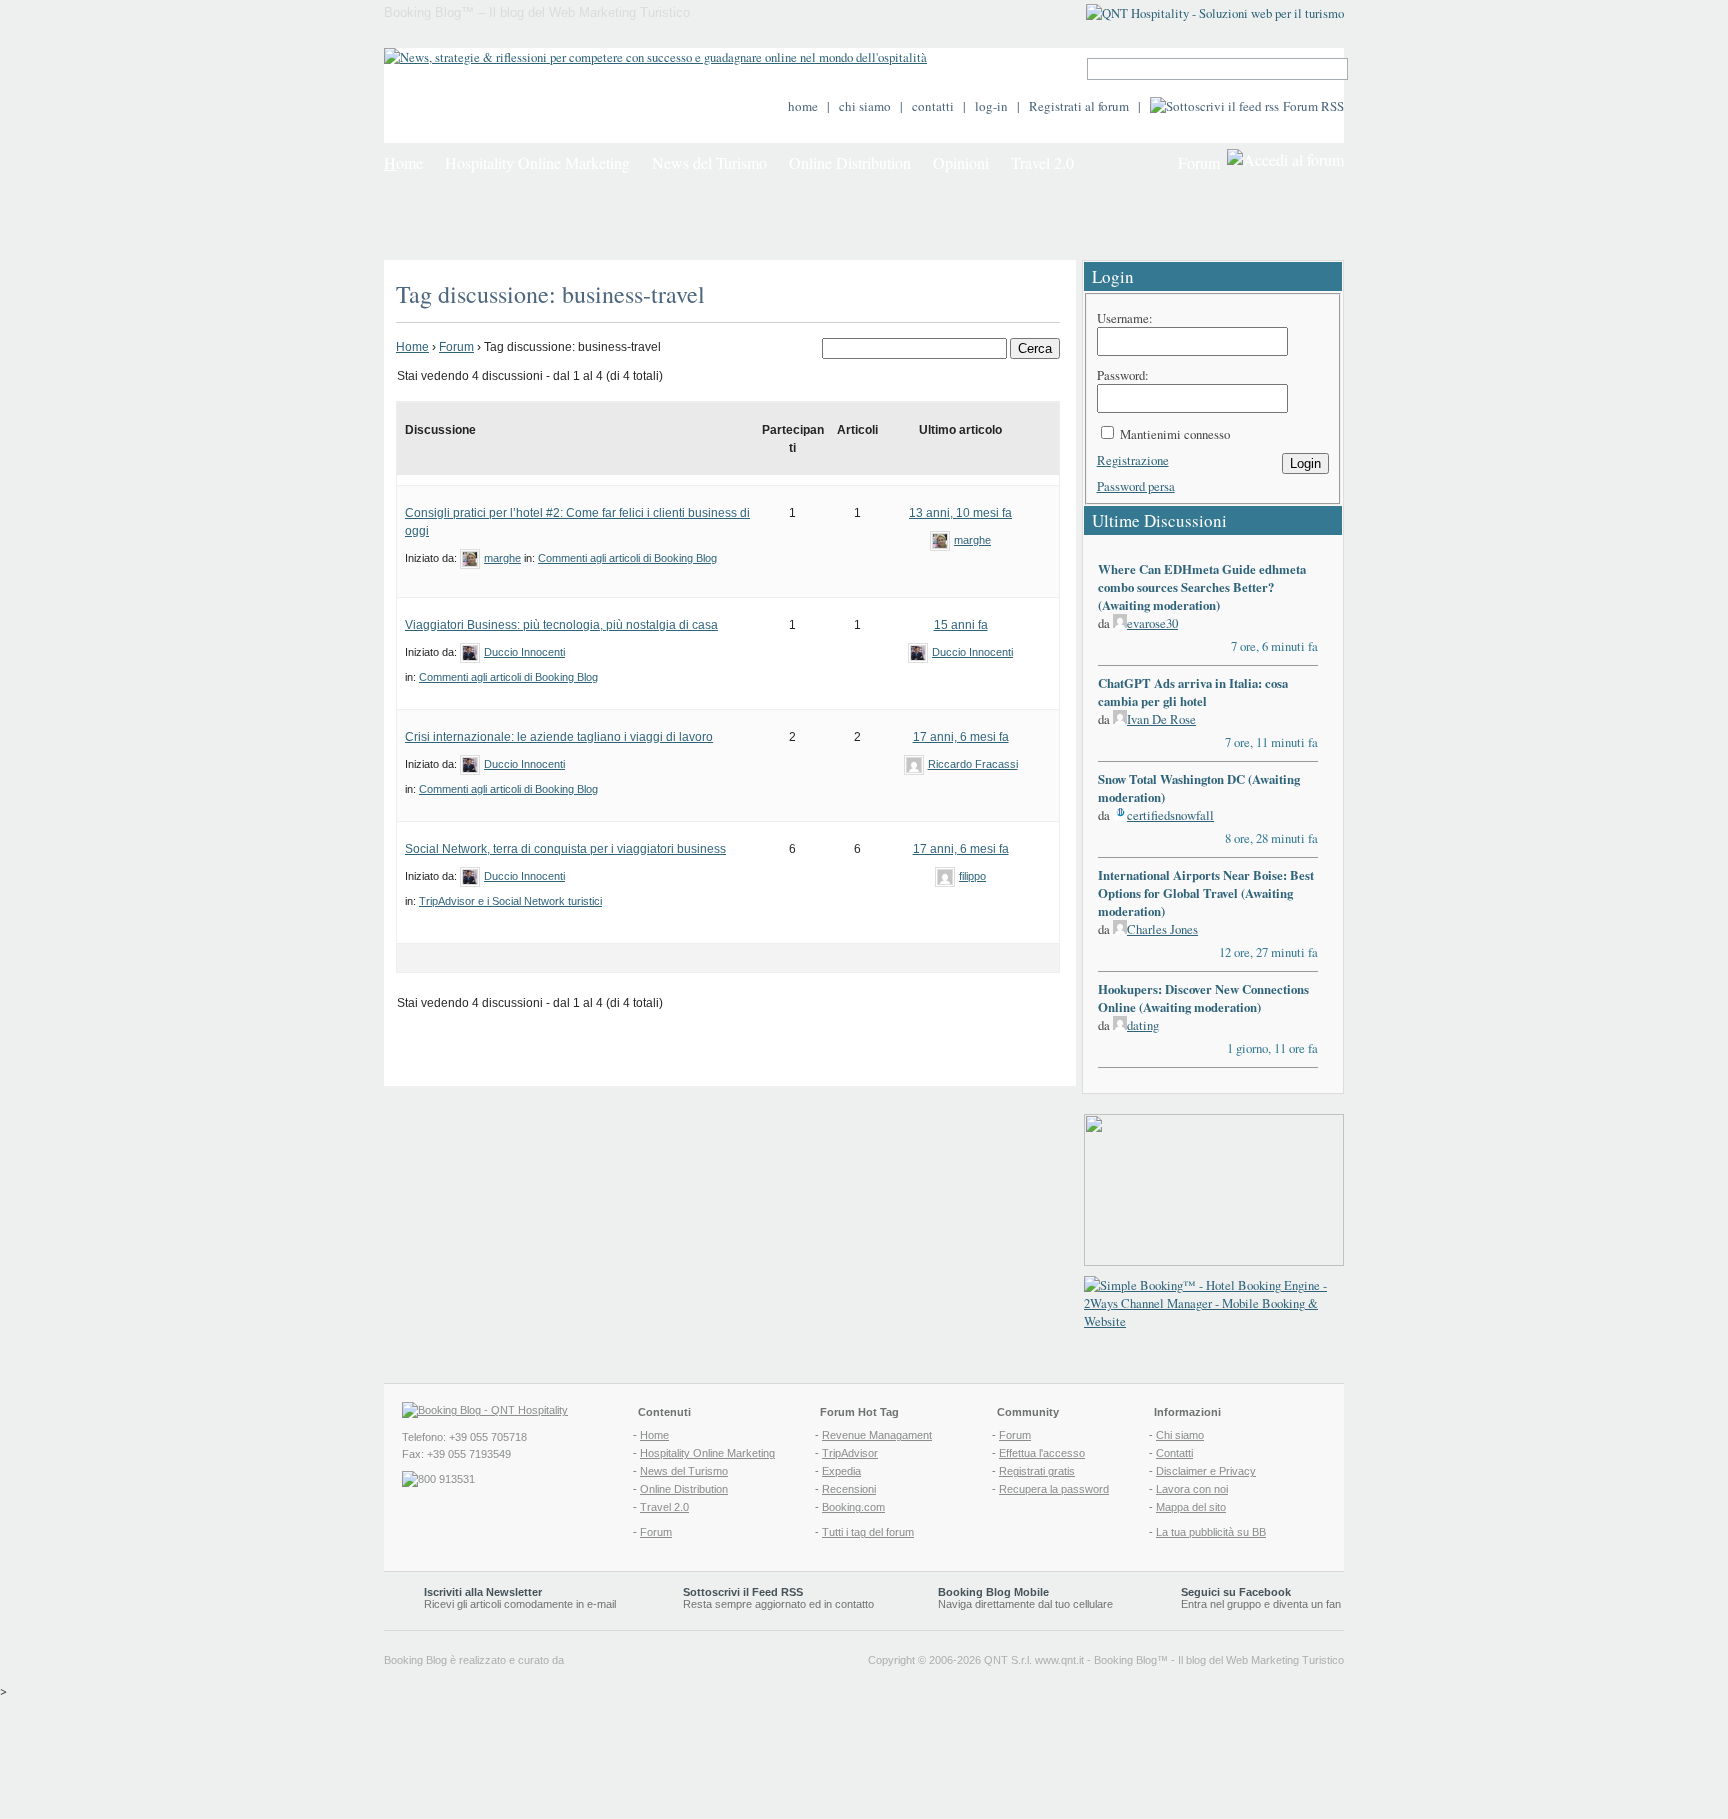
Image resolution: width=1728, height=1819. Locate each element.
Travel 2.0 (1042, 162)
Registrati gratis (1037, 1471)
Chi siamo (1180, 1435)
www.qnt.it (1059, 1660)
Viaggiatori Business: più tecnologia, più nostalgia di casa (561, 625)
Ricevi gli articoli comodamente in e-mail (520, 1598)
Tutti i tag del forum (868, 1532)
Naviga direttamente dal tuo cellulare (1025, 1598)
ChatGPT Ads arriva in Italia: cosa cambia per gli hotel (1193, 692)
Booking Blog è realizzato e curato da (474, 1660)
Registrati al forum (1079, 106)
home (803, 106)
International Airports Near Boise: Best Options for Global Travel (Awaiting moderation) (1206, 893)
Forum (1199, 162)
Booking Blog (1125, 1660)
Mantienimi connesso (1175, 434)
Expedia (841, 1471)
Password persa (1136, 486)
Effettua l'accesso (1042, 1453)
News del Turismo (709, 162)
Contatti (1174, 1453)
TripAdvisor (850, 1453)
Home (412, 347)
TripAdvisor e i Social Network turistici (510, 901)
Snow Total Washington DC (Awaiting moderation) (1199, 788)
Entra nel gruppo (1221, 1604)
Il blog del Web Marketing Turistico (1261, 1660)
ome (403, 162)
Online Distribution (850, 162)
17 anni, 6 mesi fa (961, 737)
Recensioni (849, 1489)
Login (1305, 463)
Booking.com (853, 1507)
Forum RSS (1313, 106)
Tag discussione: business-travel (550, 294)
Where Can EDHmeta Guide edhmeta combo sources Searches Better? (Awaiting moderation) (1202, 587)
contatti (933, 106)
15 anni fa (961, 625)
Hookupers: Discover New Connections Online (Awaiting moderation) (1203, 998)
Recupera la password (1054, 1489)
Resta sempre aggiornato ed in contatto (778, 1598)
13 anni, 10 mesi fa (960, 513)
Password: (1123, 375)
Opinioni (961, 162)
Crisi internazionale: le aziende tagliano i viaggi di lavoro (559, 737)
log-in (991, 106)
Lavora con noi (1192, 1489)
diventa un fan (1307, 1604)
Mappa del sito (1191, 1507)
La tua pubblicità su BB (1211, 1532)
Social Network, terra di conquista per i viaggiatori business (565, 849)
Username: (1125, 318)
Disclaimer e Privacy (1206, 1471)
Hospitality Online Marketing (537, 162)
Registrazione (1133, 460)
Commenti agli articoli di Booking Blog (627, 558)
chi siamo (865, 106)
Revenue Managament (877, 1435)
